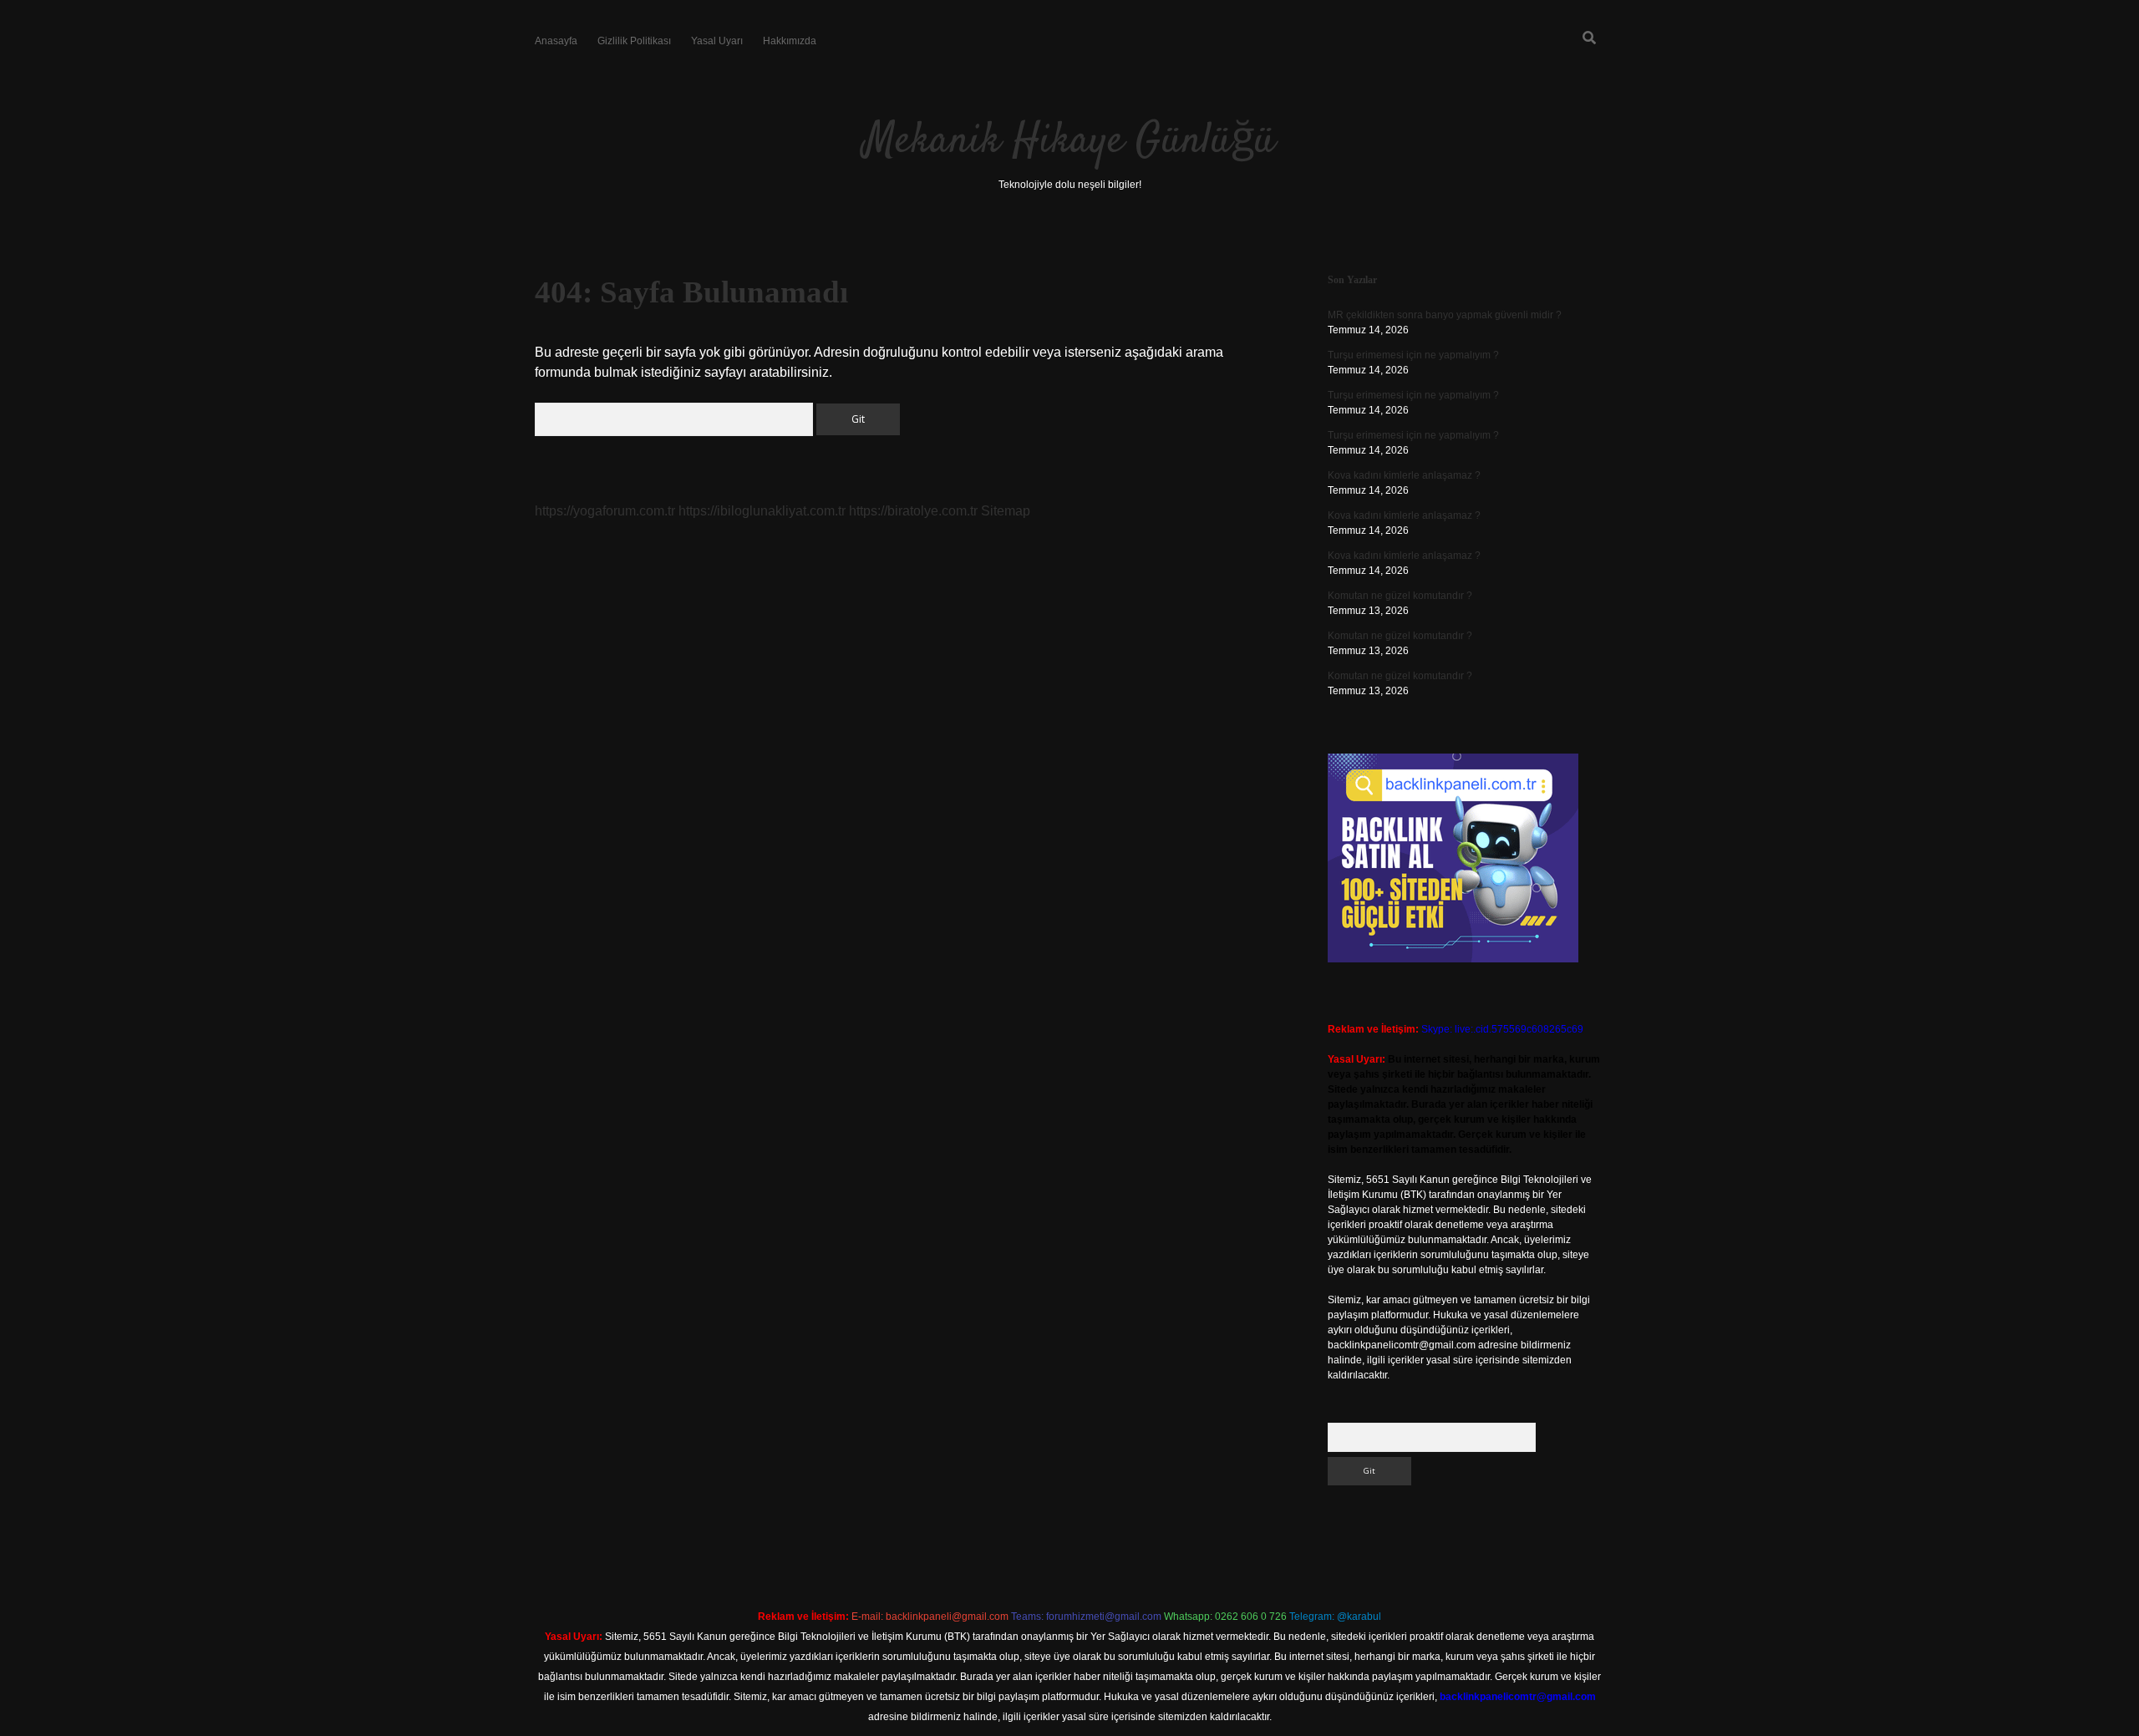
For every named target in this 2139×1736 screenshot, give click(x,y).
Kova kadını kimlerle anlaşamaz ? (1404, 475)
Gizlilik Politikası (634, 41)
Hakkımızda (790, 41)
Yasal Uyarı (717, 41)
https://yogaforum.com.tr (605, 511)
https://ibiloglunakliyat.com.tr (762, 511)
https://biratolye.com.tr (913, 511)
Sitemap (1006, 511)
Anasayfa (556, 41)
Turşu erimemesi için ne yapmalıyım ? (1413, 355)
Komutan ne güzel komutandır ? (1400, 596)
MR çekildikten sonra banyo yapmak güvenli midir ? (1445, 315)
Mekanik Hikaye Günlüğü (1069, 142)
